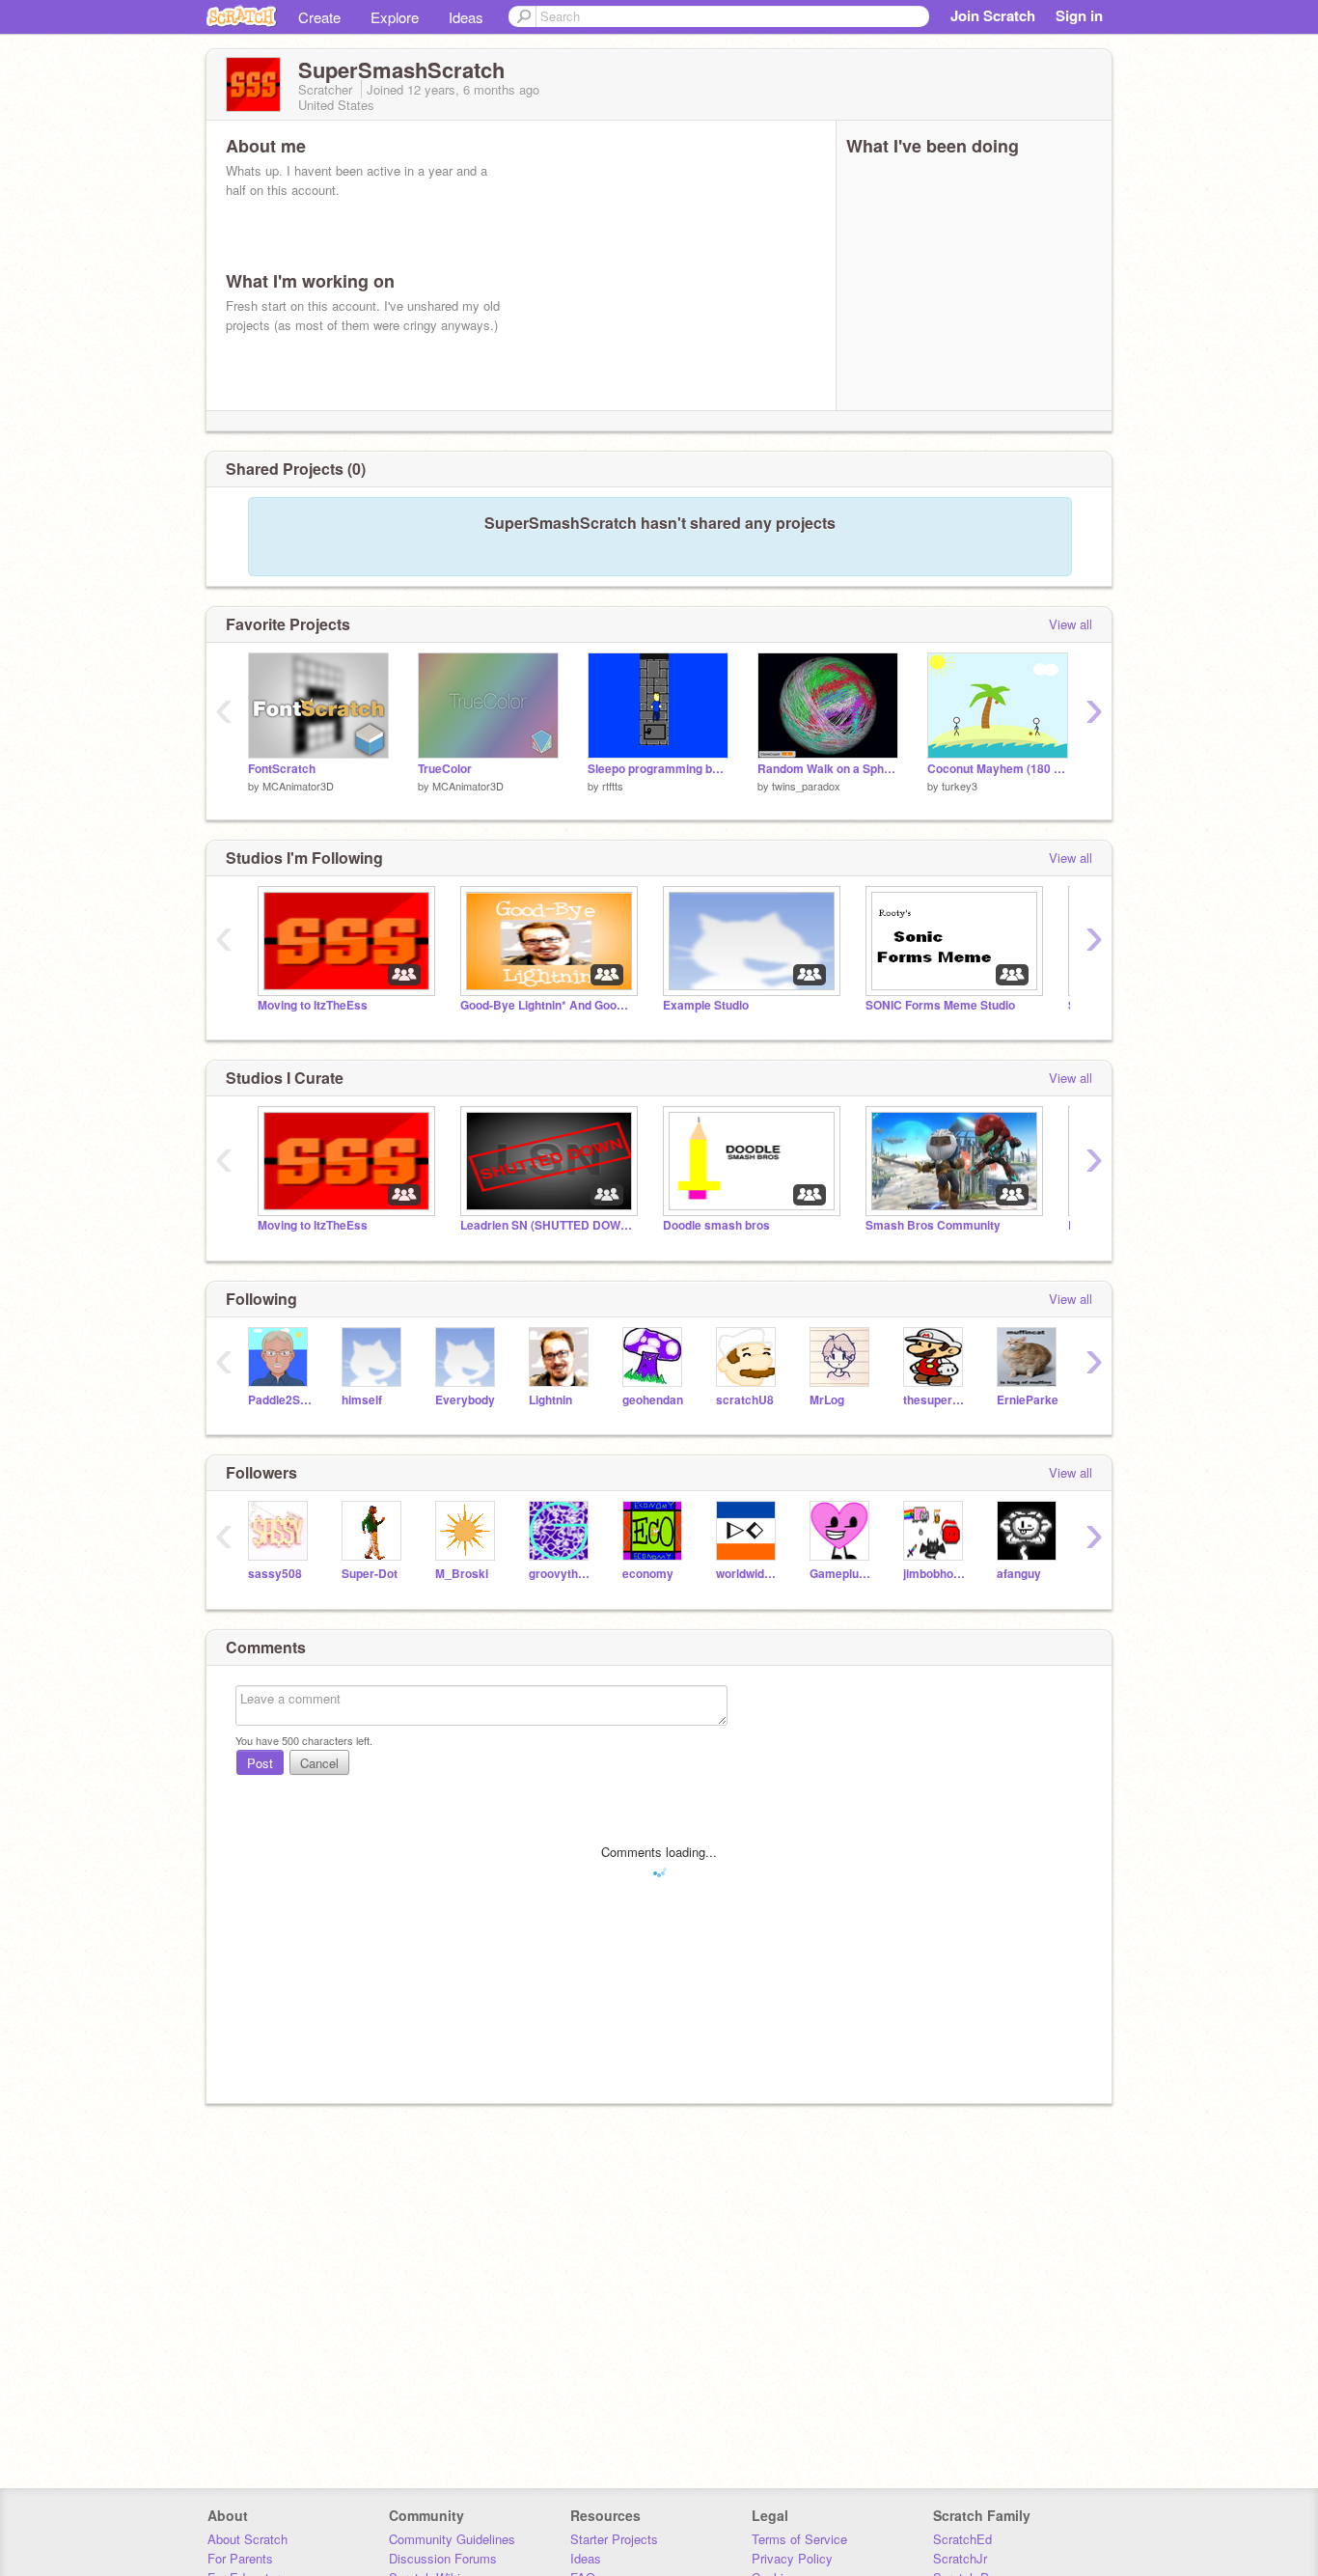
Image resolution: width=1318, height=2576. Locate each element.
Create (319, 17)
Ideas (466, 17)
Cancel (319, 1763)
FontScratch (282, 769)
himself (362, 1400)
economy (648, 1574)
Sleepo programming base (658, 769)
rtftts (613, 786)
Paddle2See (280, 1400)
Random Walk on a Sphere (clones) (828, 769)
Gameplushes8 (842, 1574)
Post (260, 1763)
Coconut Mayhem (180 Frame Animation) (998, 769)
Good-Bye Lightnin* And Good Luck (547, 1005)
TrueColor (445, 769)
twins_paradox (806, 786)
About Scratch (247, 2539)
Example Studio (706, 1005)
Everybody (465, 1400)
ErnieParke (1028, 1400)
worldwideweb (748, 1574)
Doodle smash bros (716, 1225)
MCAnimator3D (298, 786)
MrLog (827, 1400)
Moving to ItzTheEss (313, 1005)
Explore (395, 17)
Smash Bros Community (933, 1225)
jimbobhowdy (935, 1574)
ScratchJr (960, 2558)
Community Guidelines (452, 2539)
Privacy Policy (792, 2558)
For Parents (240, 2558)
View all (1071, 624)
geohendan (653, 1400)
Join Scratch (993, 15)
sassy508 (275, 1574)
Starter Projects (614, 2539)
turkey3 (960, 786)
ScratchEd (962, 2539)
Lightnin (550, 1400)
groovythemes (561, 1574)
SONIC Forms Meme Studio (940, 1005)
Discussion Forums (443, 2558)
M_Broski (462, 1574)
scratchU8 (745, 1400)
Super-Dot (370, 1574)
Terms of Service (799, 2539)
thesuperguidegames (935, 1400)
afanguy (1019, 1574)
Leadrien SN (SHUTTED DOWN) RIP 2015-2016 (547, 1225)
